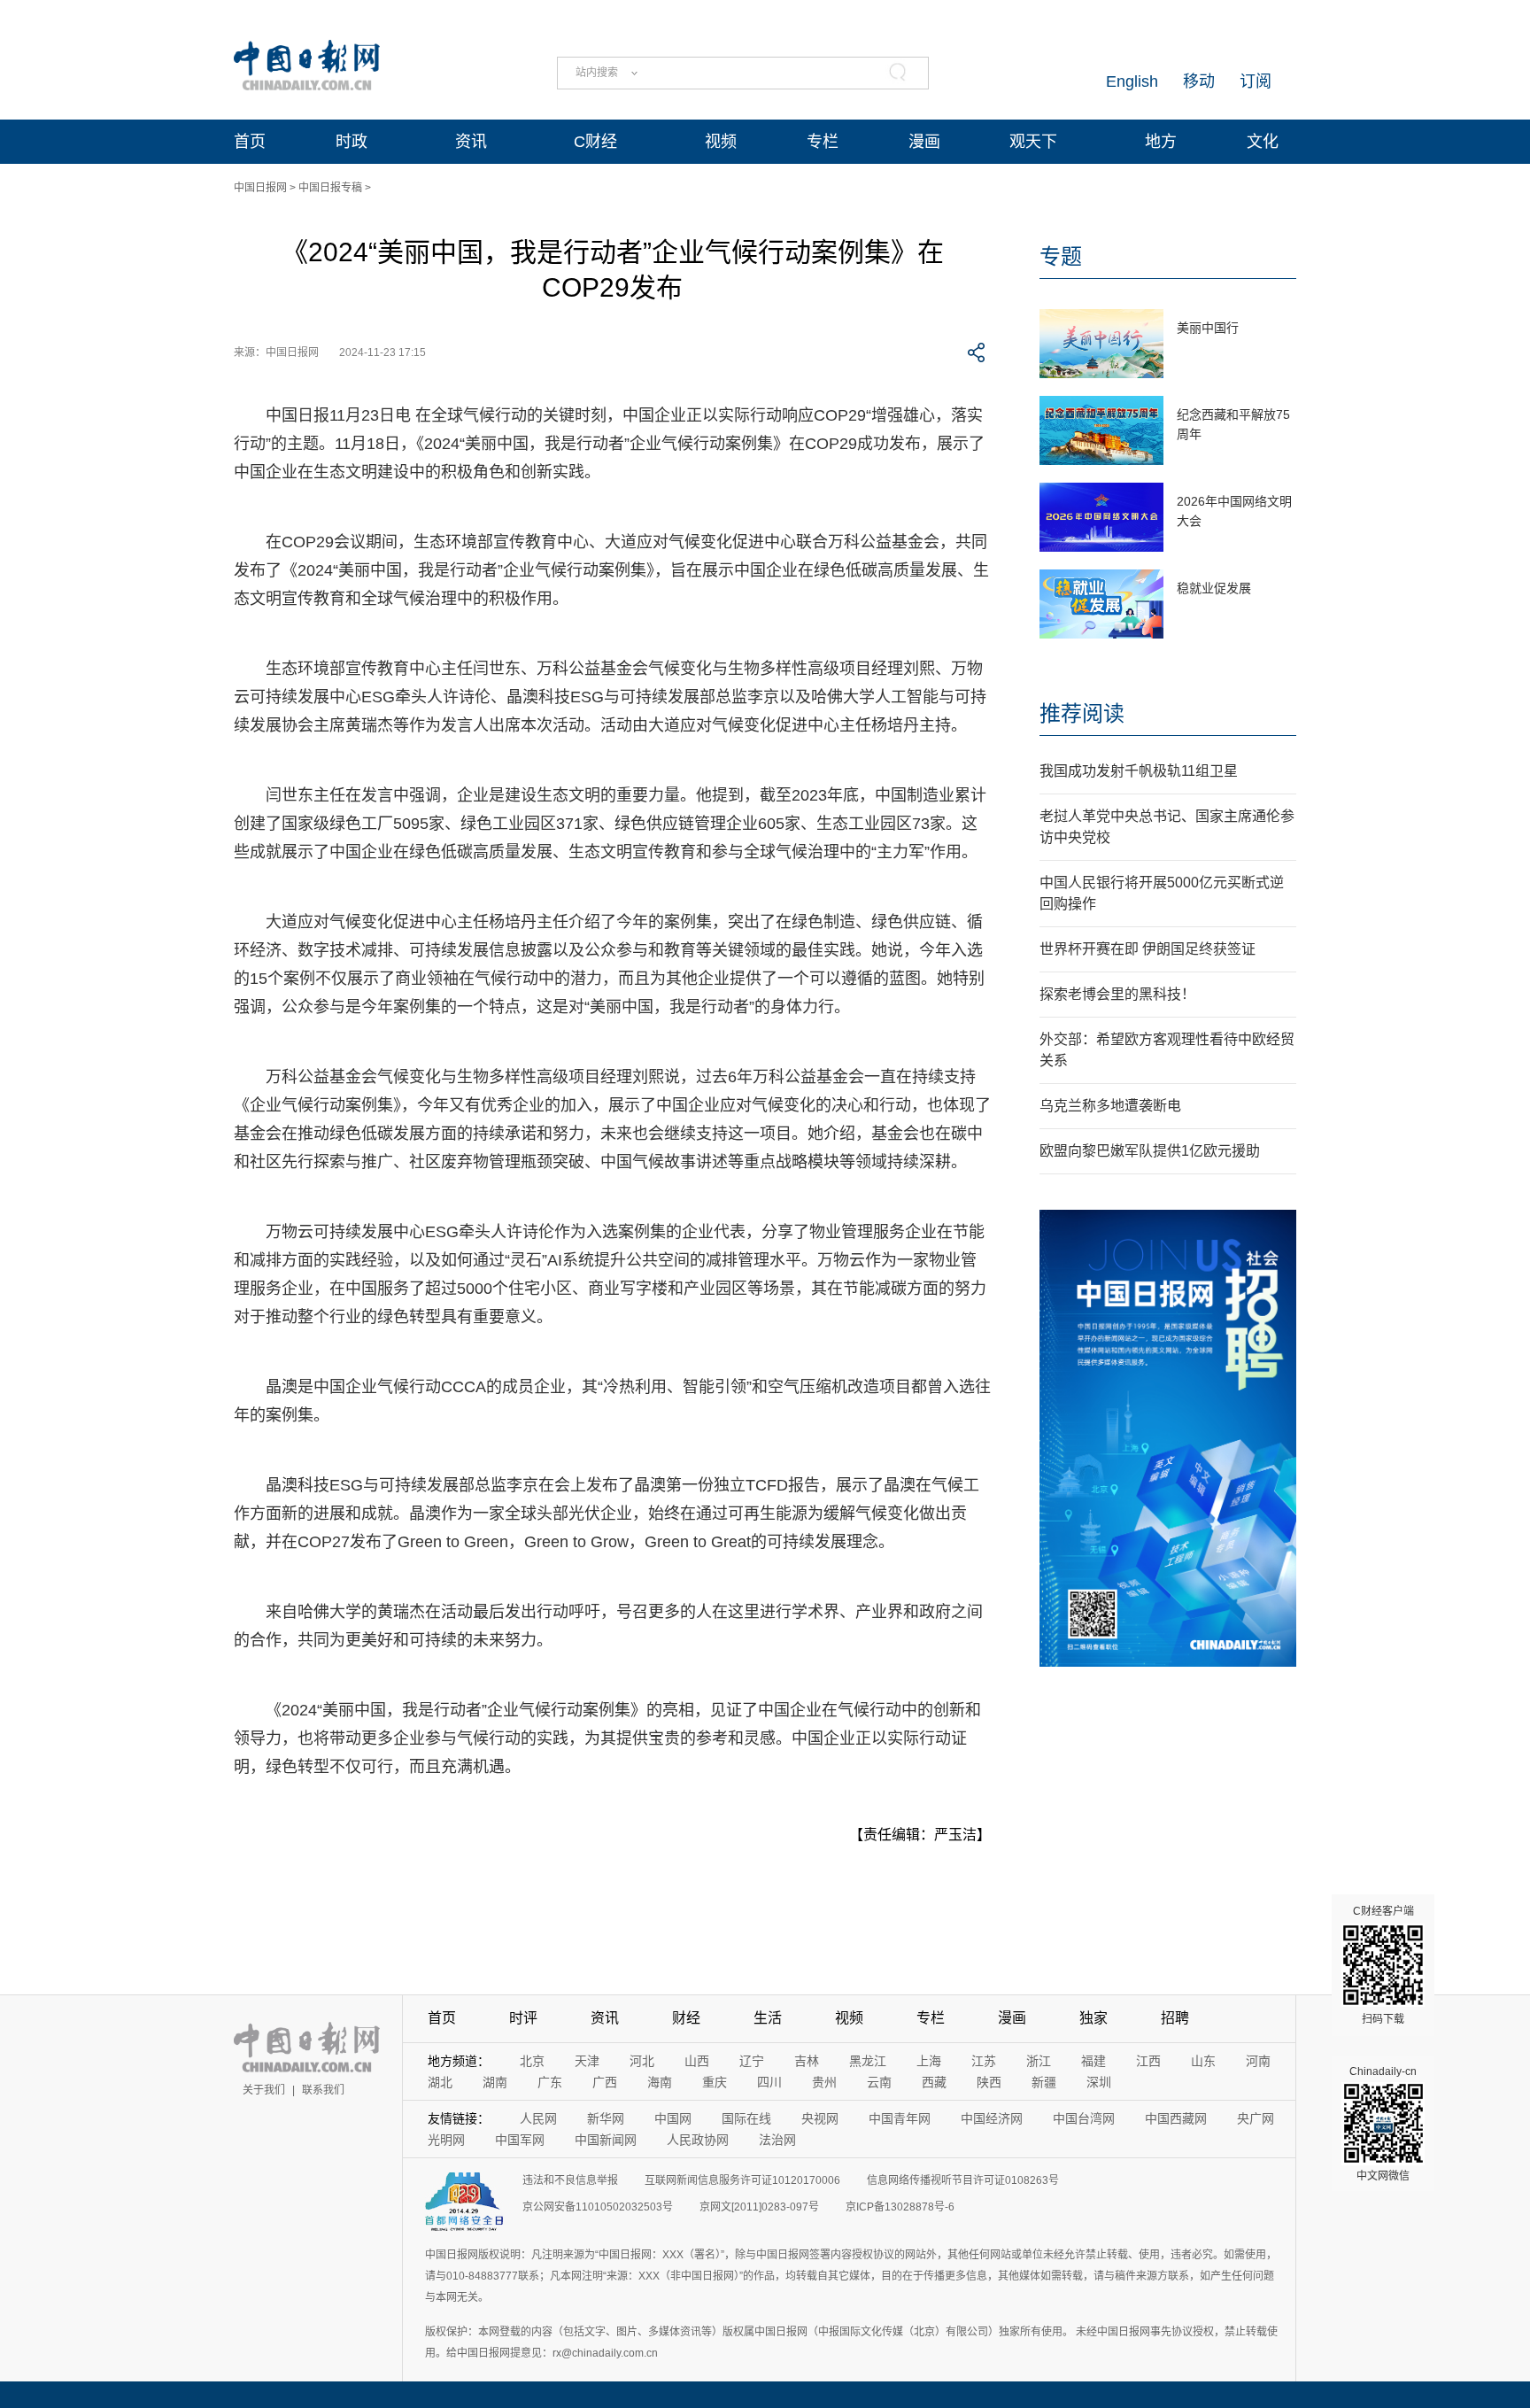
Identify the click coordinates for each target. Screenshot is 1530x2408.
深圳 (1099, 2082)
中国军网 (520, 2140)
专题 (1061, 256)
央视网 (820, 2118)
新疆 (1044, 2082)
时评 (523, 2018)
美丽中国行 (1208, 328)
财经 (686, 2018)
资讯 (471, 142)
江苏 (984, 2061)
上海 (929, 2061)
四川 (769, 2082)
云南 (879, 2082)
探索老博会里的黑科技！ (1117, 994)
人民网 (538, 2118)
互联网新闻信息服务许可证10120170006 (742, 2180)
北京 (532, 2061)
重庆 (715, 2082)
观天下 (1033, 142)
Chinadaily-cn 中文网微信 (1383, 2124)
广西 (605, 2082)
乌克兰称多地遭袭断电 (1110, 1106)
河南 (1258, 2061)
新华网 (606, 2118)
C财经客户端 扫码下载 (1383, 1965)
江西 (1148, 2061)
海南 (660, 2082)
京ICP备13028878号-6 (900, 2207)
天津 (587, 2061)
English (1132, 81)
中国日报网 (260, 188)
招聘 (1175, 2018)
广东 (550, 2082)
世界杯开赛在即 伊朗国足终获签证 (1147, 949)
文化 (1263, 142)
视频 (721, 142)
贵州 (824, 2082)
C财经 (595, 142)
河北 (642, 2061)
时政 (352, 142)
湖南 (495, 2082)
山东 (1203, 2061)
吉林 (807, 2061)
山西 (697, 2061)
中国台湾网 (1084, 2118)
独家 (1093, 2018)
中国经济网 (992, 2118)
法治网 (777, 2140)
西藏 (934, 2082)
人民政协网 (698, 2140)
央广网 (1256, 2118)
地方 (1161, 142)
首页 (250, 142)
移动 (1199, 81)
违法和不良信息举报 (570, 2180)
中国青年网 (900, 2118)
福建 (1093, 2061)
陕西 (989, 2082)
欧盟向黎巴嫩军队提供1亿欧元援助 (1150, 1151)
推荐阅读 (1082, 713)
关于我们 (264, 2090)
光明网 (446, 2140)
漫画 (924, 142)
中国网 (673, 2118)
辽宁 (752, 2061)
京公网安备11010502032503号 (598, 2207)
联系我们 (323, 2090)
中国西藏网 (1176, 2118)
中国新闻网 (606, 2140)
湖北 (440, 2082)
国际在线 (746, 2118)
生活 (768, 2018)
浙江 (1039, 2061)
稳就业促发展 (1214, 588)
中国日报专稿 (330, 188)
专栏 (823, 142)
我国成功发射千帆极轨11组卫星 (1139, 771)
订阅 (1256, 81)
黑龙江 (868, 2061)
